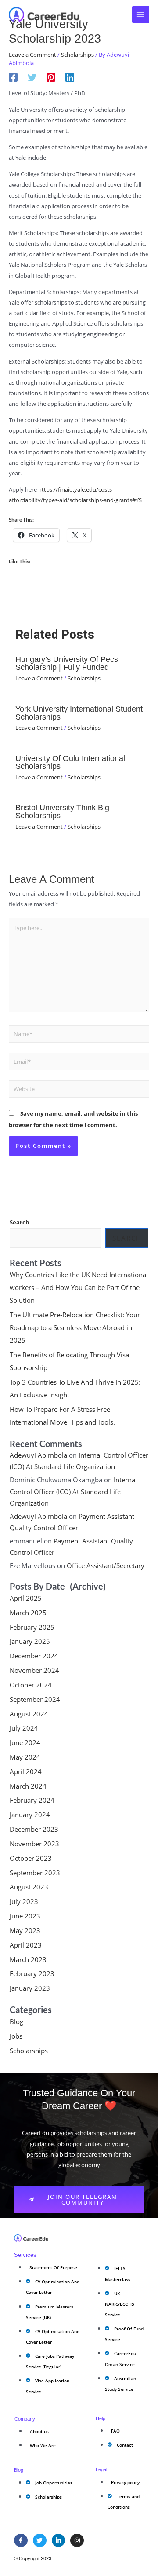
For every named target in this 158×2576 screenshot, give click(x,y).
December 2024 (34, 1656)
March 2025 (28, 1613)
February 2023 (32, 1973)
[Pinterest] (51, 77)
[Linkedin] (70, 77)
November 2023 (34, 1844)
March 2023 (28, 1959)
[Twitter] (32, 77)
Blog (16, 2021)
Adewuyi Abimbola (38, 1455)
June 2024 (25, 1742)
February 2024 (32, 1800)
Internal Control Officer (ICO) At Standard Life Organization (73, 1491)
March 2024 (28, 1786)
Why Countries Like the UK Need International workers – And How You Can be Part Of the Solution (79, 1287)
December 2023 (34, 1829)
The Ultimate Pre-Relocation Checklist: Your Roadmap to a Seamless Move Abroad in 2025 (75, 1327)
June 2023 (25, 1916)
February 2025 (32, 1627)
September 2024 (35, 1699)
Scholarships (77, 55)
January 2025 (30, 1641)
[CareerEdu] (44, 15)
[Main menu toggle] (141, 15)
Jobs (16, 2036)
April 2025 (26, 1598)
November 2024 (34, 1670)
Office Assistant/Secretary (106, 1565)
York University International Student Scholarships (79, 713)
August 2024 (29, 1714)
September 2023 (35, 1873)
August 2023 (29, 1887)
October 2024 (31, 1685)
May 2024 (25, 1757)
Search (20, 1222)
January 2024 (30, 1815)
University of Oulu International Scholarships (70, 762)
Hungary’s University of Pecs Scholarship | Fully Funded (67, 663)
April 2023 (26, 1945)
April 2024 (26, 1771)
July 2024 (24, 1728)
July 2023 (24, 1901)
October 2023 (31, 1858)
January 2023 (30, 1988)
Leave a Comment (32, 55)
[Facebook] (13, 77)
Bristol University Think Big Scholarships (62, 811)
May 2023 (25, 1930)
